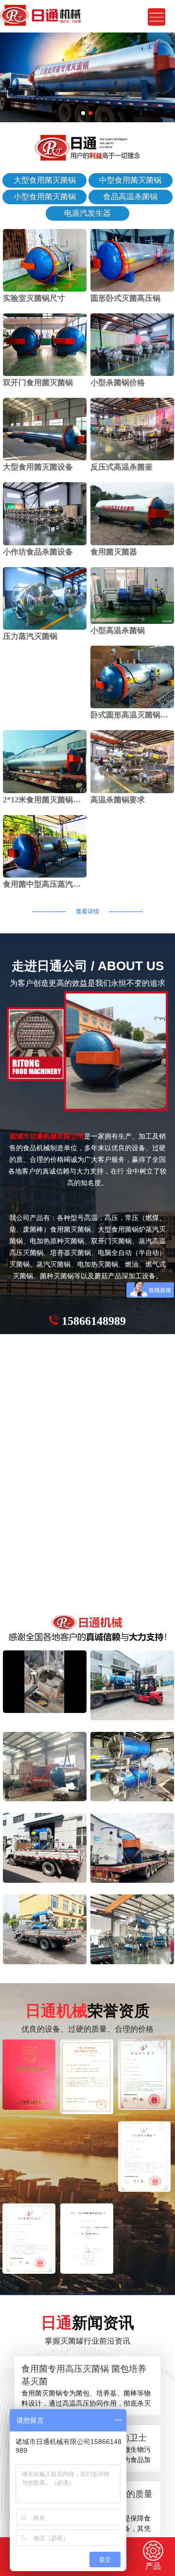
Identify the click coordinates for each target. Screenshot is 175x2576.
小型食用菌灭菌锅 (45, 197)
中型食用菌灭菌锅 (130, 180)
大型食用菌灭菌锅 (45, 180)
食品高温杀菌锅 (130, 197)
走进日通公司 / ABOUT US (88, 966)
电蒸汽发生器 (87, 213)
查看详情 (87, 912)
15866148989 (94, 1321)
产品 (153, 2566)
